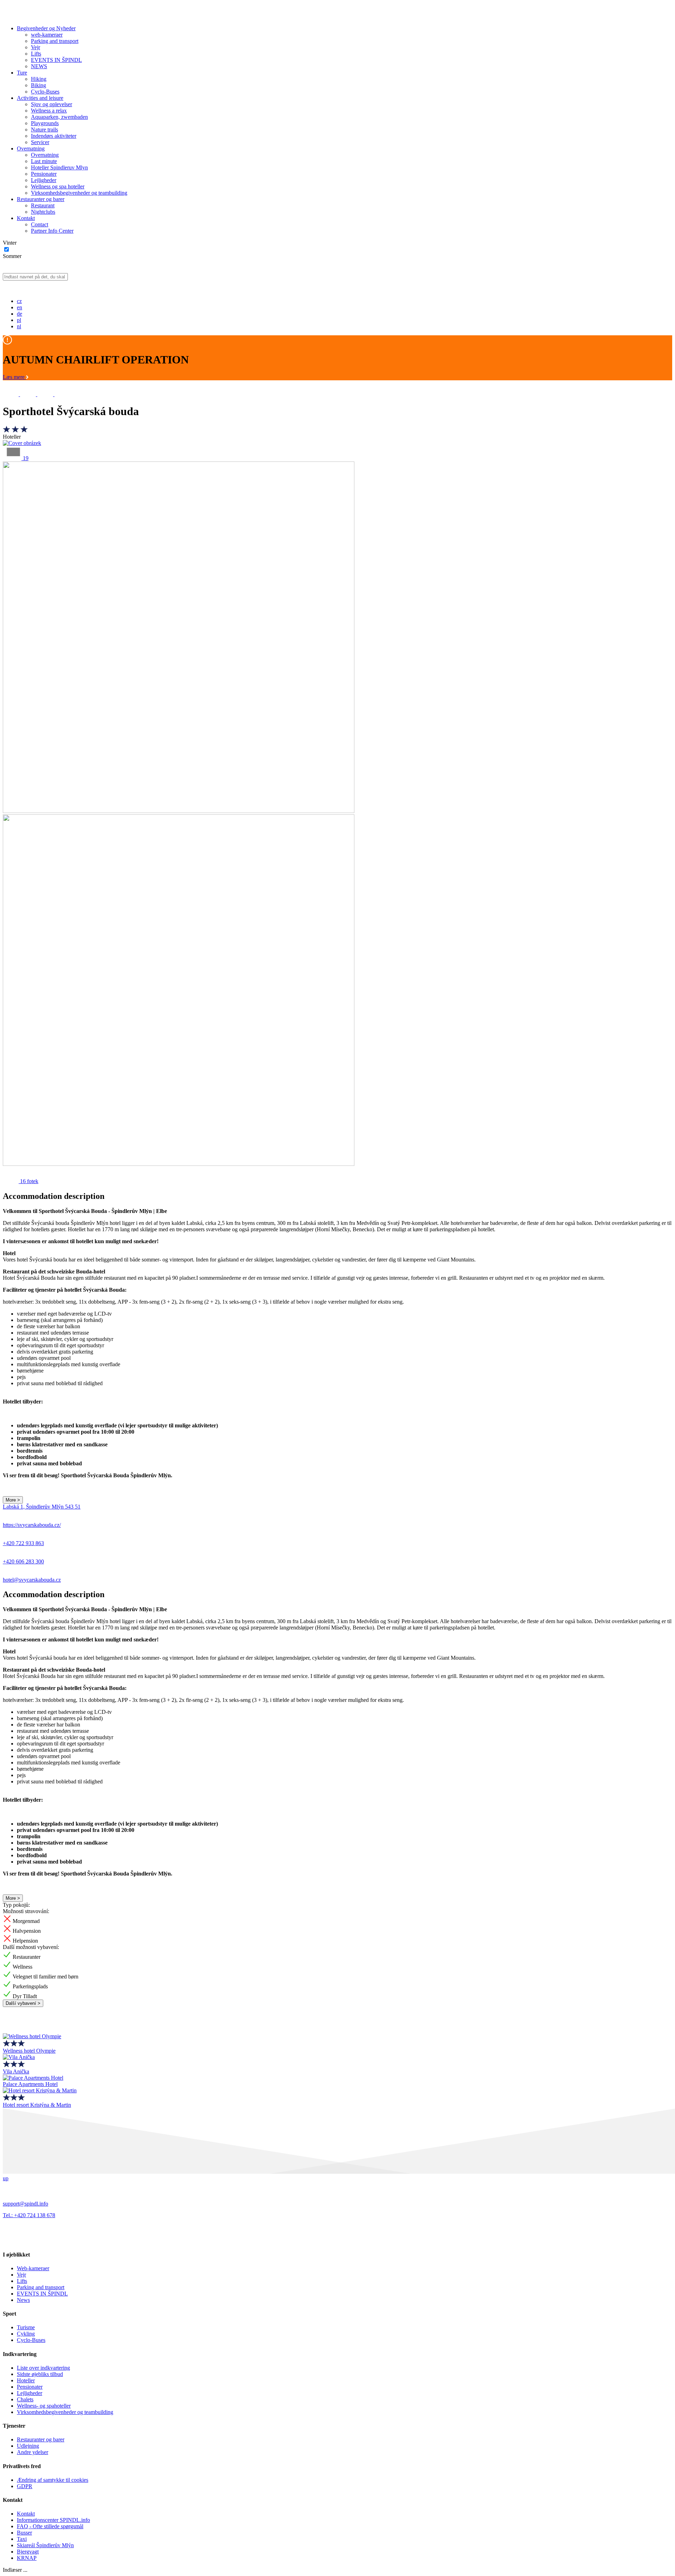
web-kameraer (47, 35)
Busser (24, 2533)
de (20, 314)
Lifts (36, 54)
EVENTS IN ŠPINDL (56, 60)
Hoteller (26, 2380)
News (23, 2300)
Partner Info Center (52, 231)
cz (19, 301)
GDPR (25, 2486)
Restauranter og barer (41, 199)
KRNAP (27, 2558)
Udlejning (28, 2446)
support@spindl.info (25, 2204)
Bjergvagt (28, 2552)
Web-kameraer (33, 2268)
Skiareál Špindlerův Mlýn (45, 2545)
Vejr (36, 47)
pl (19, 320)
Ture (22, 73)
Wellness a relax (49, 111)
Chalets (25, 2399)
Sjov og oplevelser (52, 104)
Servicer (40, 142)
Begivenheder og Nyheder (46, 28)
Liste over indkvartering (43, 2368)
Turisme (26, 2327)
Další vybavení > (23, 2003)
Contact (40, 224)
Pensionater (44, 174)
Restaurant (43, 205)
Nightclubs (43, 212)
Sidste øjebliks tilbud (40, 2374)
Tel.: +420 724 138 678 (29, 2215)
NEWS (39, 66)
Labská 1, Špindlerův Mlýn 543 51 (42, 1507)
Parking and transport (55, 41)
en (20, 307)
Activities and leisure (40, 98)
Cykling (26, 2334)
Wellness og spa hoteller (58, 186)
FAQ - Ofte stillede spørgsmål (50, 2526)
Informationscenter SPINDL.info (53, 2520)
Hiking (39, 79)
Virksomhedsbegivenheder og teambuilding (79, 193)
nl (19, 326)
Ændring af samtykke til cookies (53, 2480)
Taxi (22, 2539)
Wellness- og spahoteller (44, 2406)
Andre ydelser (33, 2452)
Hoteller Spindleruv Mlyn (59, 167)
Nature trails (44, 130)
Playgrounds (45, 123)
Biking (38, 85)
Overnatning (31, 149)
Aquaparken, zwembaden (59, 117)
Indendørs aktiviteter (54, 136)
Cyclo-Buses (45, 92)
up (6, 2178)
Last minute (44, 161)
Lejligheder (44, 180)
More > (13, 1500)
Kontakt (26, 218)
